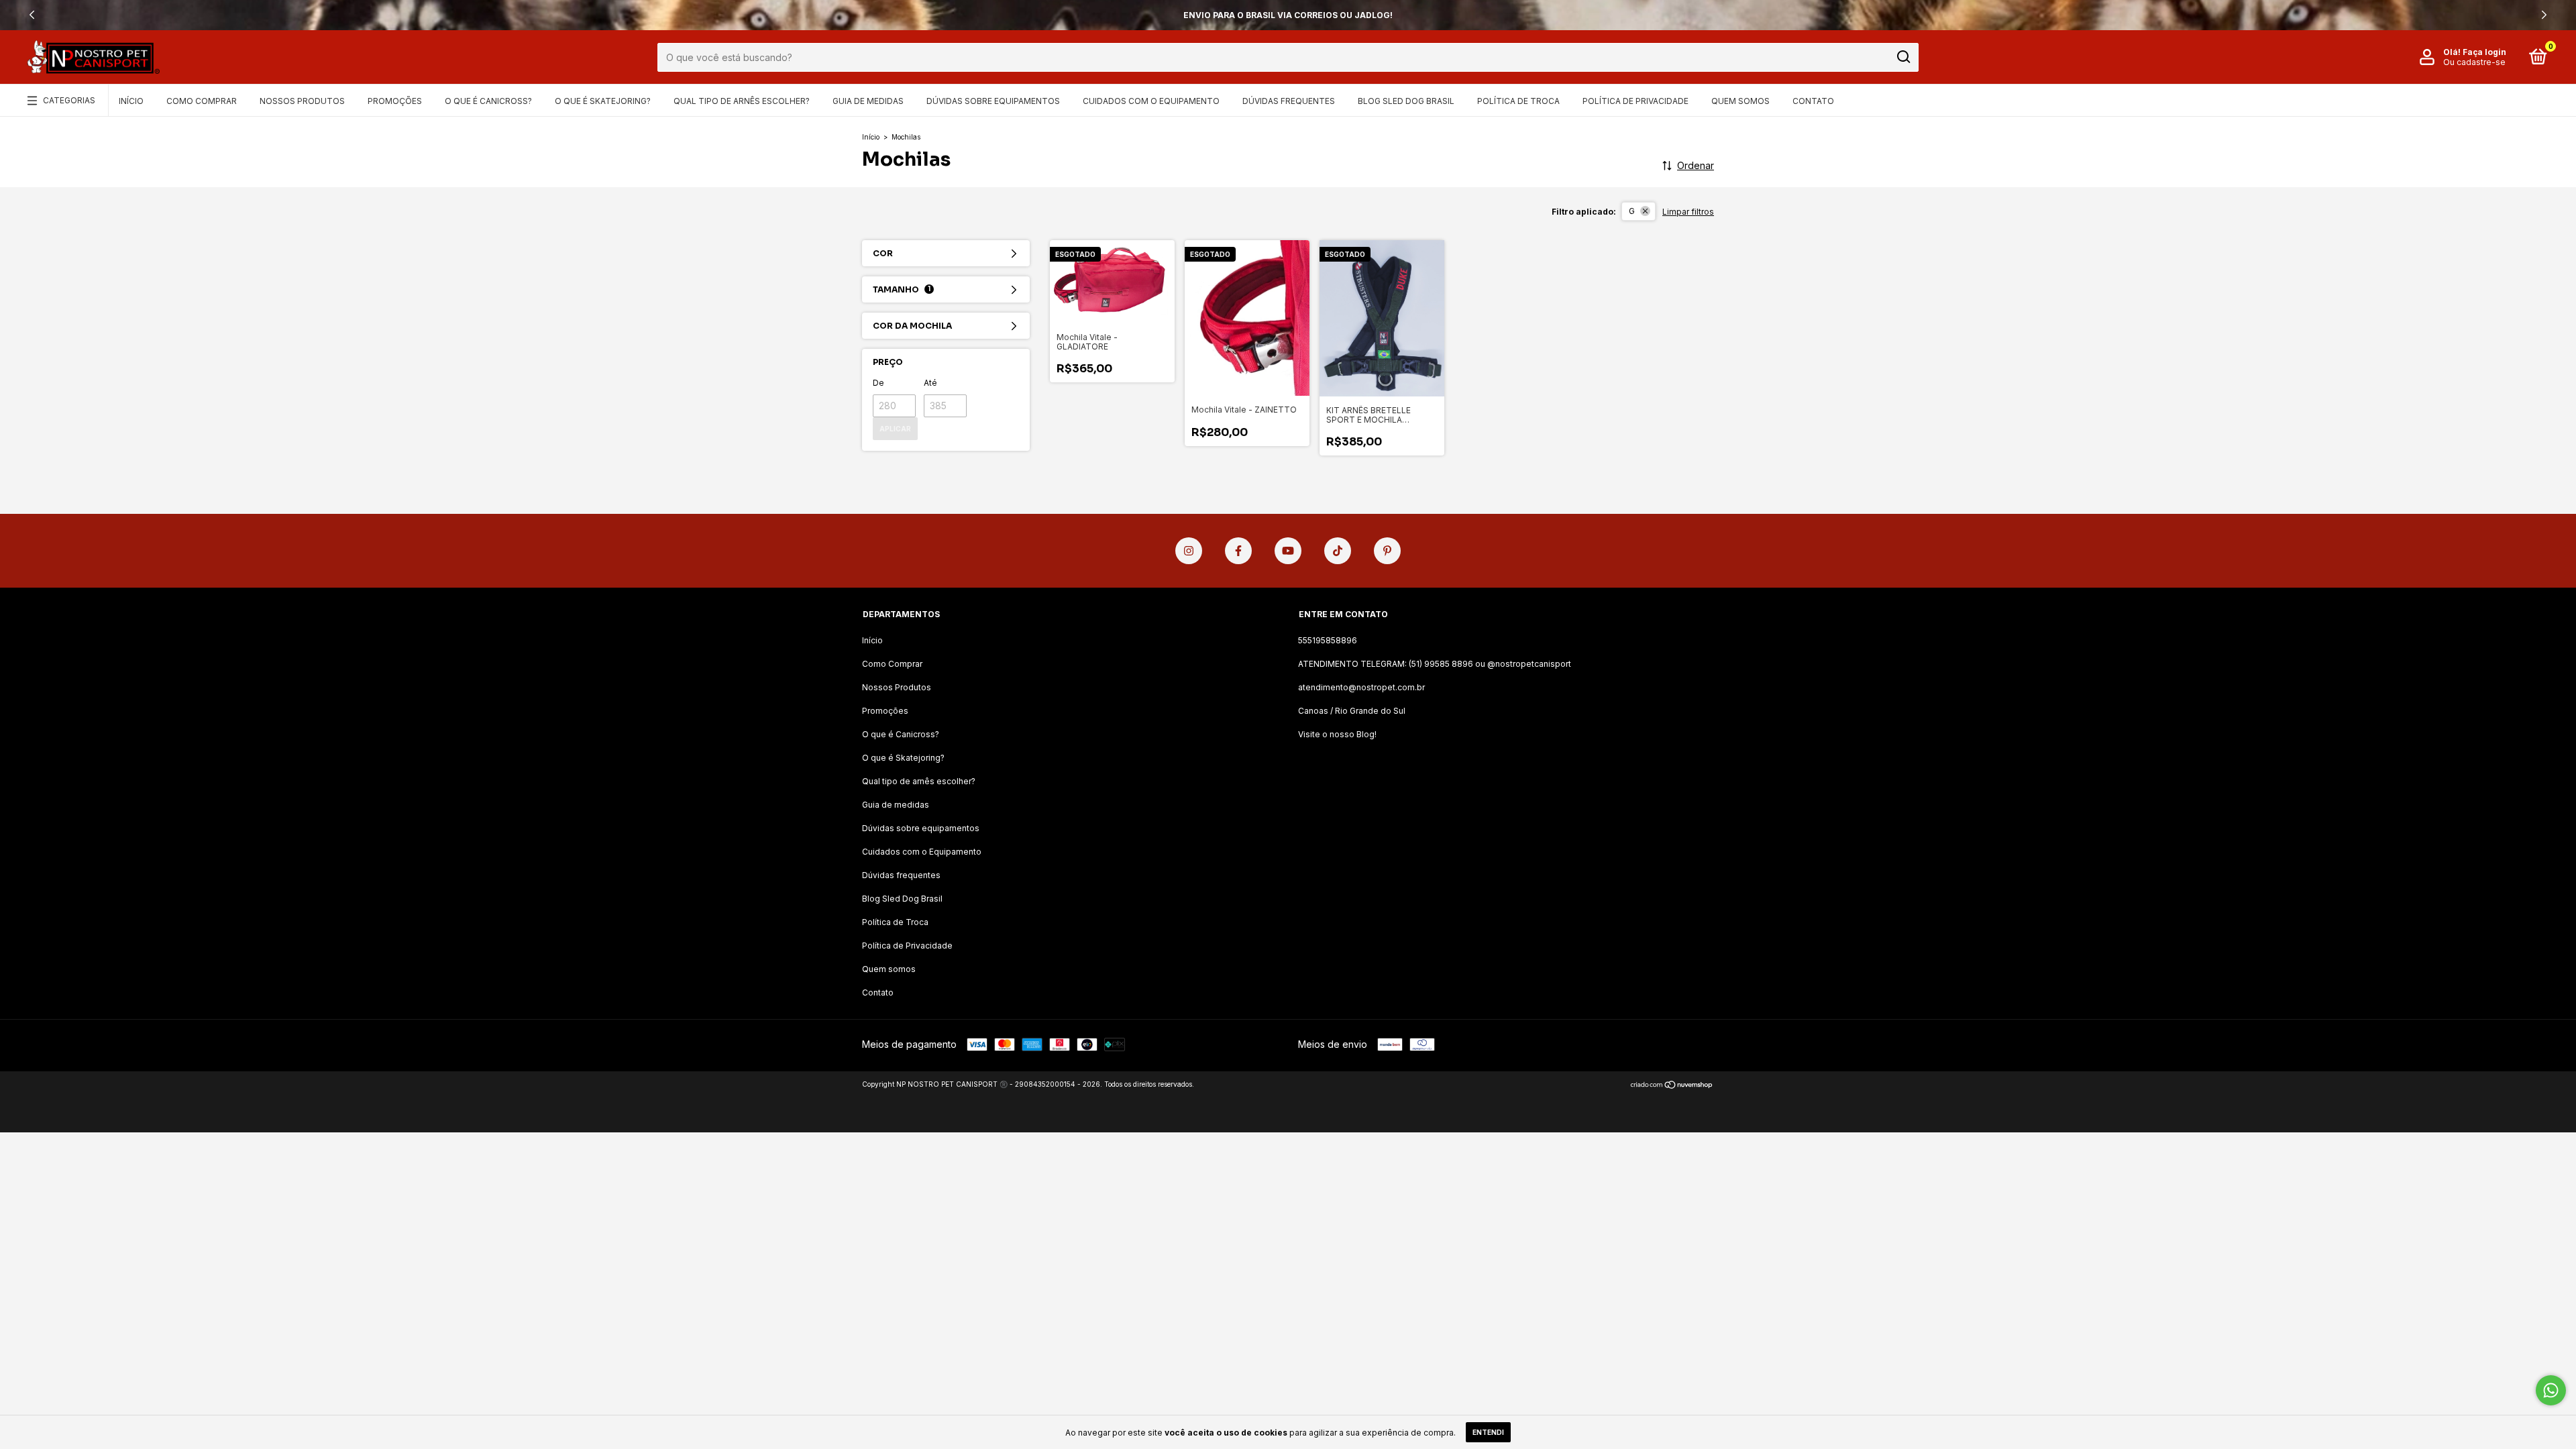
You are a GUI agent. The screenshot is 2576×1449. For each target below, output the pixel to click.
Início (131, 101)
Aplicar (895, 429)
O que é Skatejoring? (603, 101)
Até (930, 383)
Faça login (2484, 52)
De (878, 383)
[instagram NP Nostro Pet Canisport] (1189, 551)
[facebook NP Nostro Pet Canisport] (1238, 551)
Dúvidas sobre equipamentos (993, 101)
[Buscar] (1903, 57)
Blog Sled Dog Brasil (1406, 101)
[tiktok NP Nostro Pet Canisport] (1338, 551)
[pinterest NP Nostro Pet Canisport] (1387, 551)
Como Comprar (202, 101)
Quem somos (1740, 101)
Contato (1813, 101)
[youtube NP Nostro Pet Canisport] (1288, 551)
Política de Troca (1518, 101)
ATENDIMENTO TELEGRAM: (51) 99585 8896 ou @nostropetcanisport (1435, 664)
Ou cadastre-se (2474, 62)
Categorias (69, 100)
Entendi (1488, 1432)
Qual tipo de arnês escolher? (742, 101)
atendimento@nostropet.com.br (1361, 687)
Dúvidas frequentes (1289, 101)
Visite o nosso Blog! (1337, 734)
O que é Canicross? (488, 101)
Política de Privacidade (1635, 101)
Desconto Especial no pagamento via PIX (1288, 15)
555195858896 (1328, 640)
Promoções (395, 101)
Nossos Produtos (302, 101)
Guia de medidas (868, 101)
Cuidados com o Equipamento (1151, 101)
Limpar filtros (1688, 212)
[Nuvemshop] (1672, 1086)
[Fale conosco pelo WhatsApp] (2551, 1390)
